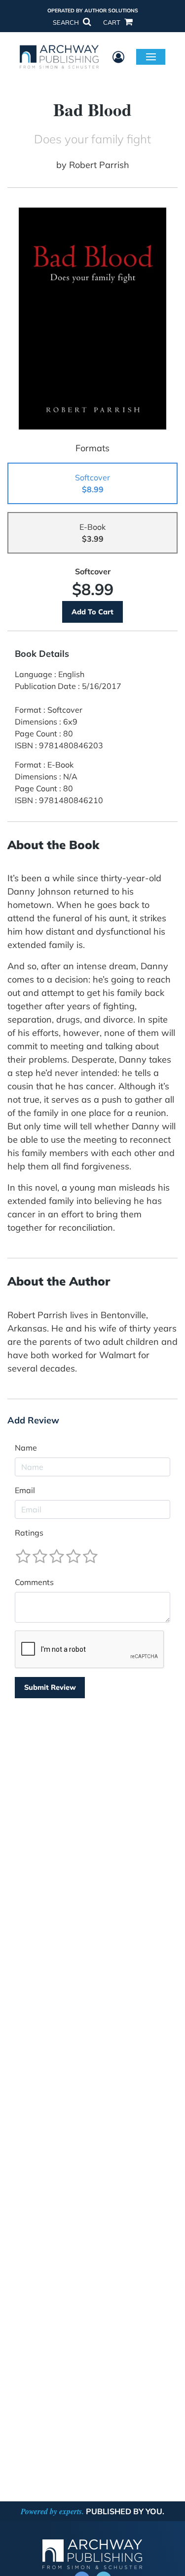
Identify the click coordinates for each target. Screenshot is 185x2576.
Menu (151, 56)
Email (25, 1490)
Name (26, 1448)
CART (112, 22)
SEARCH (67, 22)
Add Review (33, 1420)
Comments (34, 1582)
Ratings (29, 1533)
